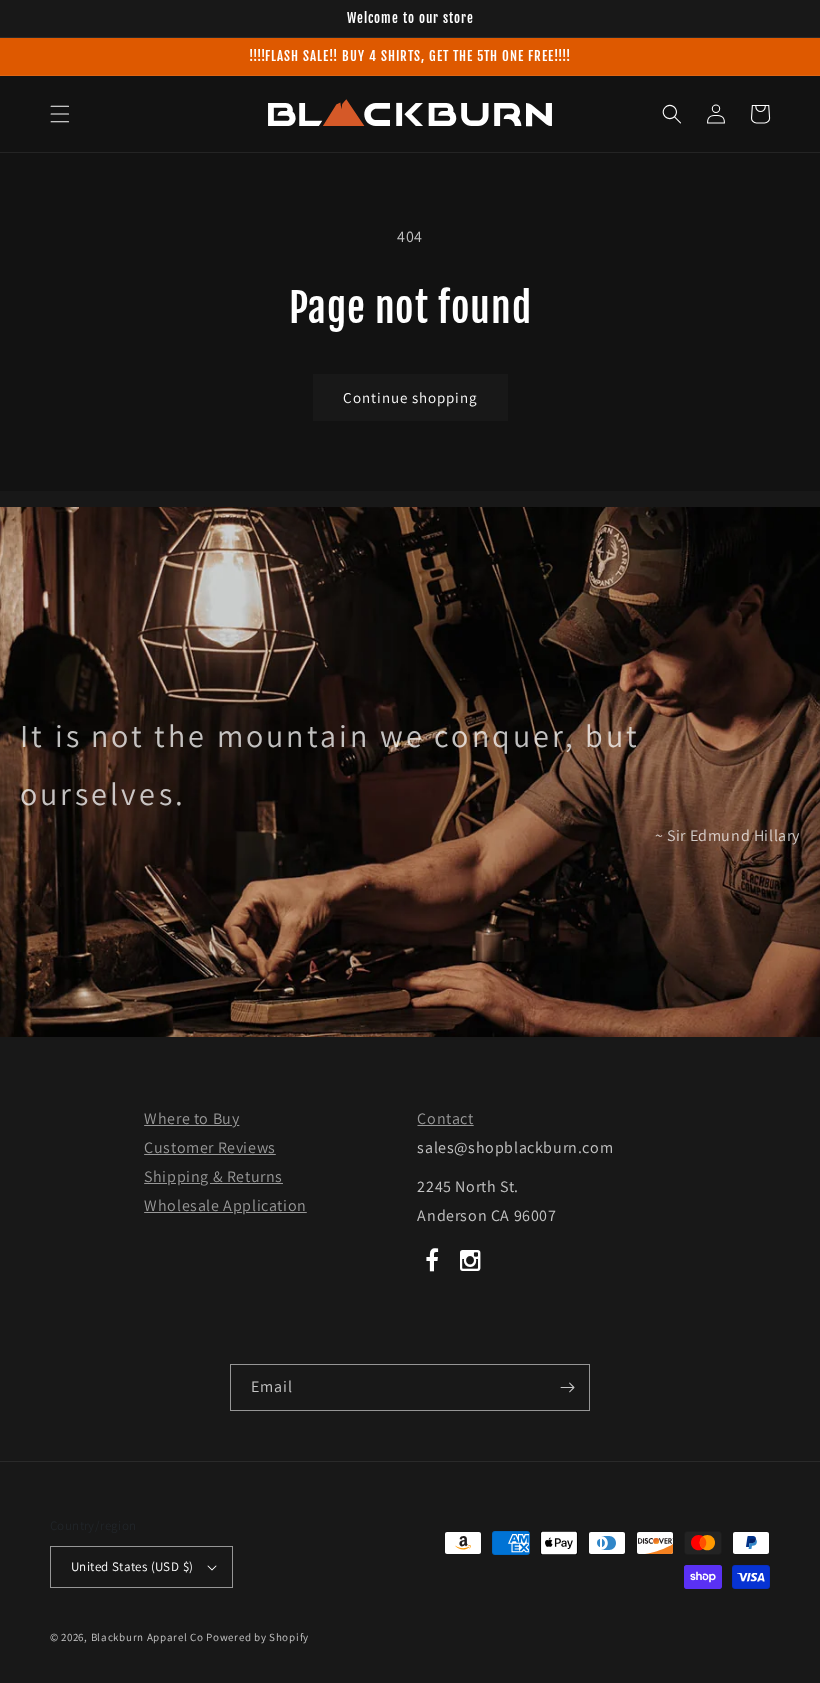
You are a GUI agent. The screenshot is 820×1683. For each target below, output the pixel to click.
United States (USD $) (132, 1566)
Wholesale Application (225, 1205)
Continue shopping (410, 397)
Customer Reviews (210, 1147)
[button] (60, 114)
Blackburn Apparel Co (147, 1637)
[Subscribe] (567, 1387)
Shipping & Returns (213, 1176)
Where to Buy (191, 1118)
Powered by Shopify (257, 1637)
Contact (445, 1118)
